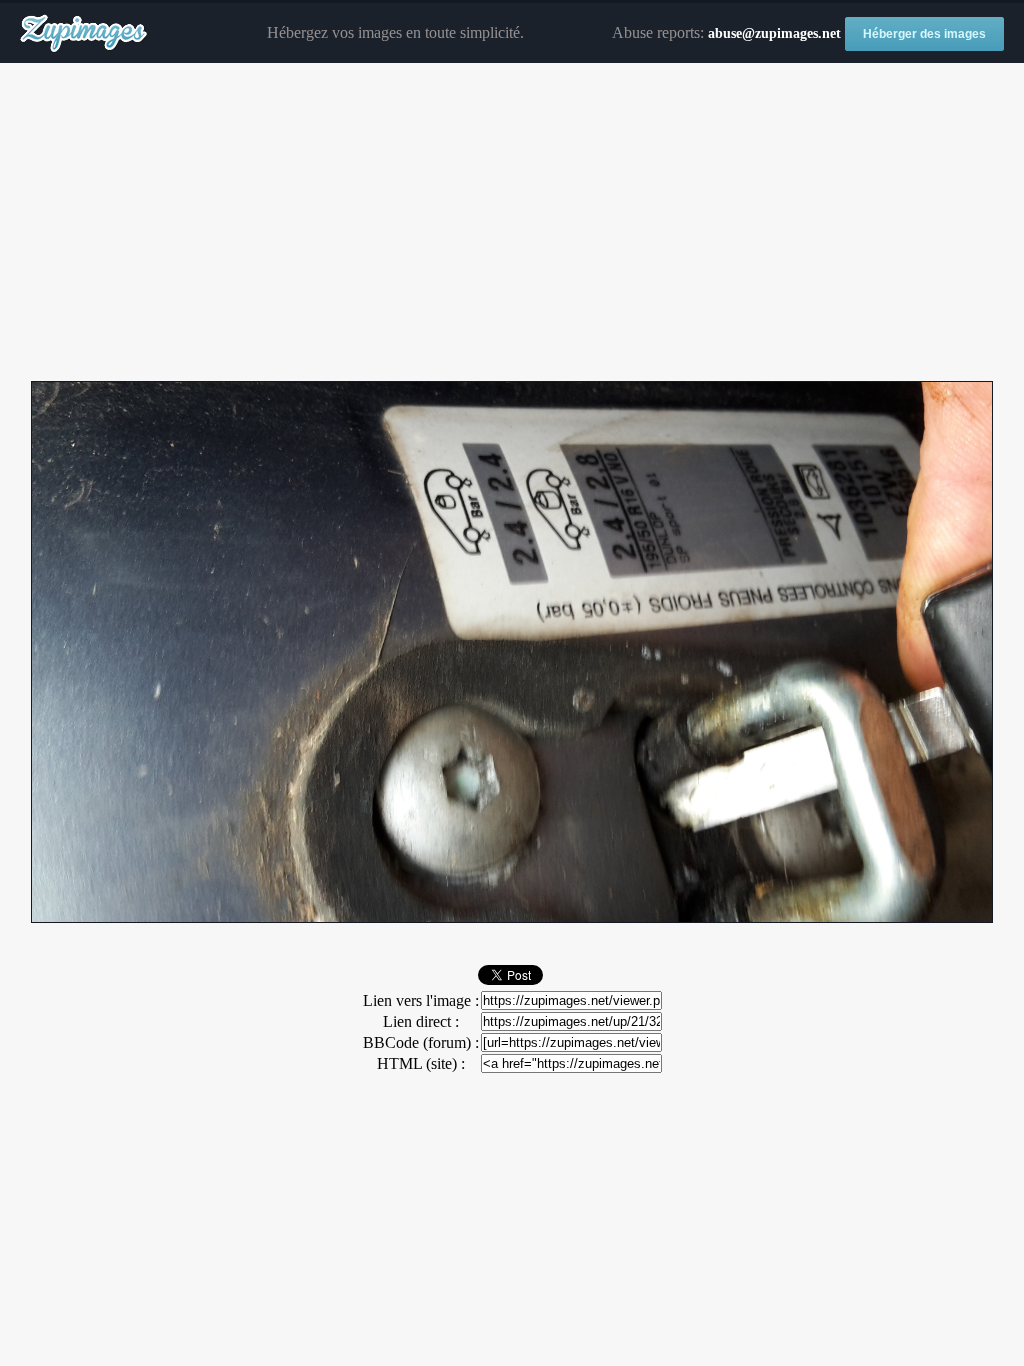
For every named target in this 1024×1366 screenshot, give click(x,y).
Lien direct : (421, 1021)
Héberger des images (924, 34)
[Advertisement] (512, 223)
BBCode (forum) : (421, 1042)
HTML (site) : (421, 1063)
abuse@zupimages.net (774, 33)
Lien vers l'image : (421, 1000)
